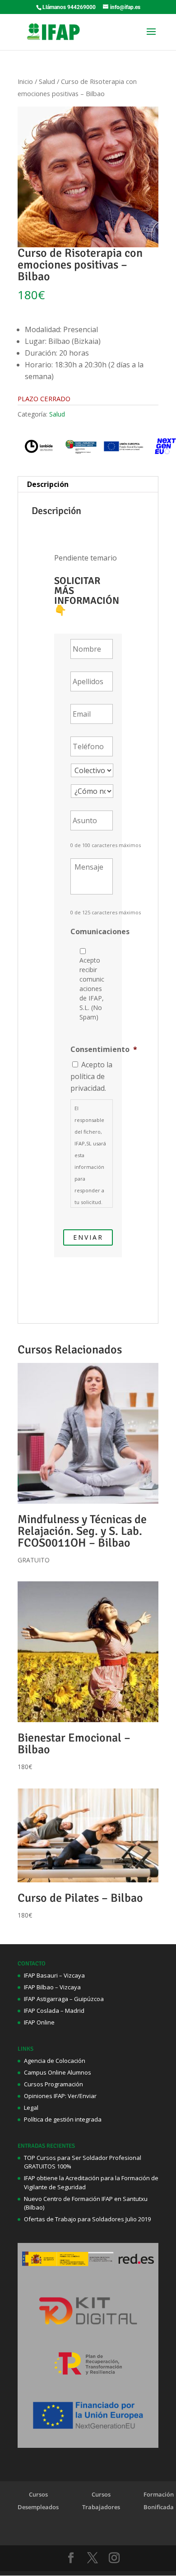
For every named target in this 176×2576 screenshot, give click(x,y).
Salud (47, 81)
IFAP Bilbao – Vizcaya (52, 1987)
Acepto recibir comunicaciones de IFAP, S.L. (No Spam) (92, 989)
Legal (31, 2108)
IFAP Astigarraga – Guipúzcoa (64, 1999)
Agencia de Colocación (55, 2061)
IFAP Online (39, 2022)
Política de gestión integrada (63, 2119)
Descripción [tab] (48, 484)
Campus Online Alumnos (58, 2072)
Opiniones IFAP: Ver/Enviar (60, 2096)
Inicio (25, 81)
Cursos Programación (53, 2084)
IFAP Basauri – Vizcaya (54, 1975)
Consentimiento (104, 1049)
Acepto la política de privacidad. (91, 1076)
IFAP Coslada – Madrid (54, 2011)
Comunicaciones (100, 932)
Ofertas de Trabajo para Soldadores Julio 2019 (87, 2219)
